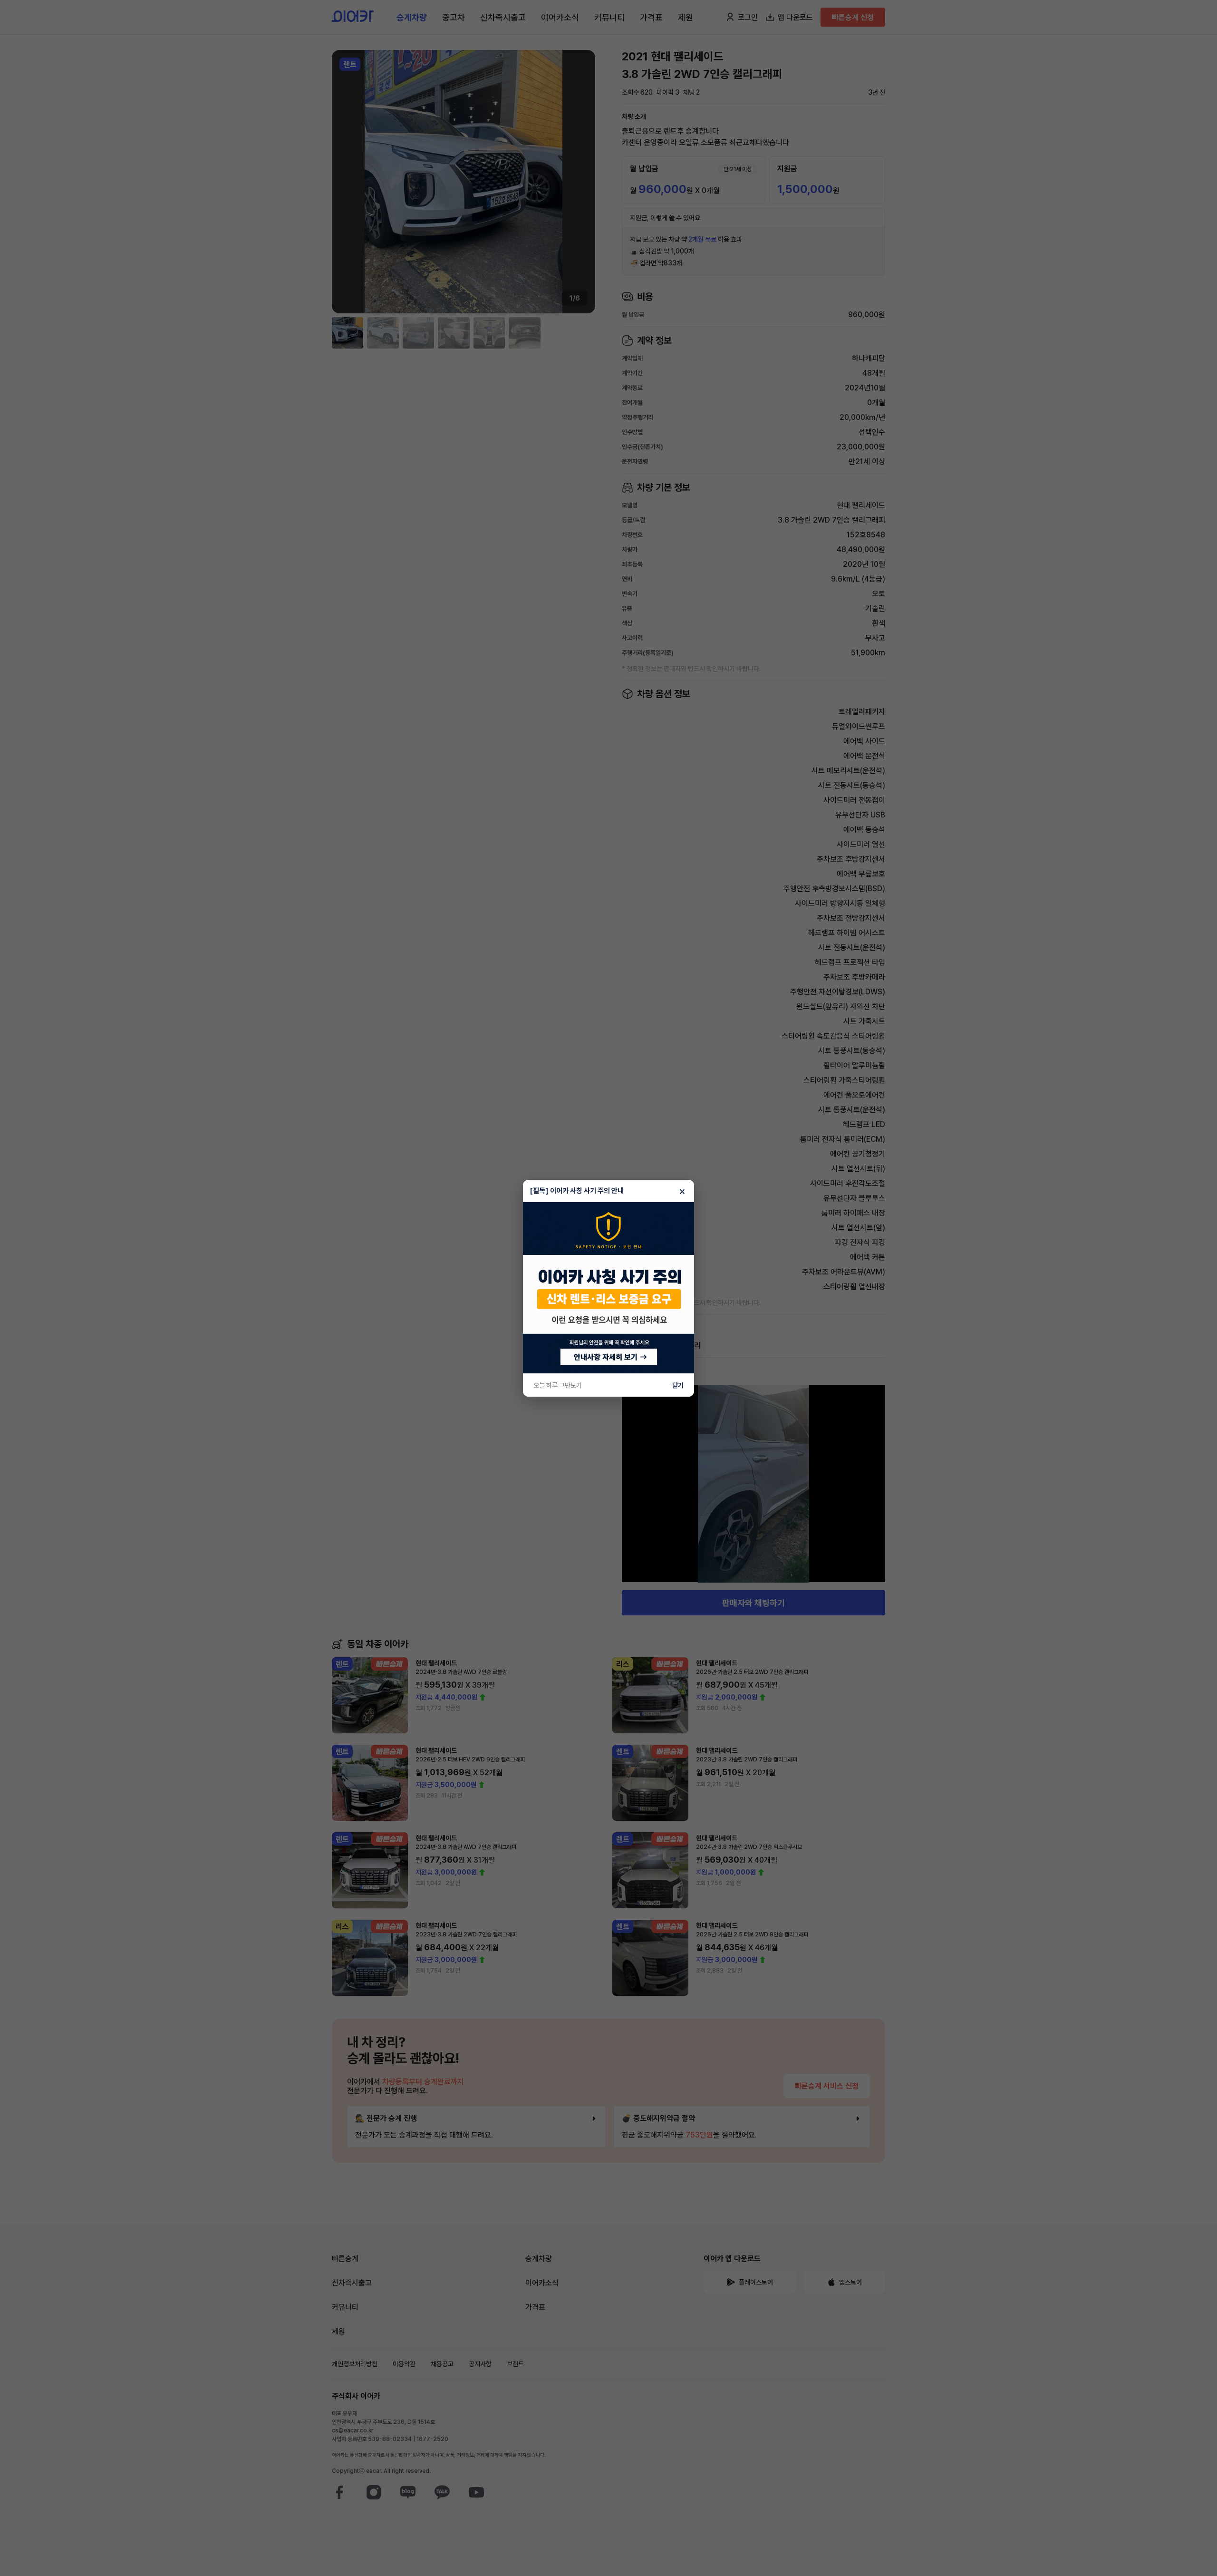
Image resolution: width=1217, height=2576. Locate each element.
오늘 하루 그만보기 (558, 1385)
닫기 (678, 1385)
